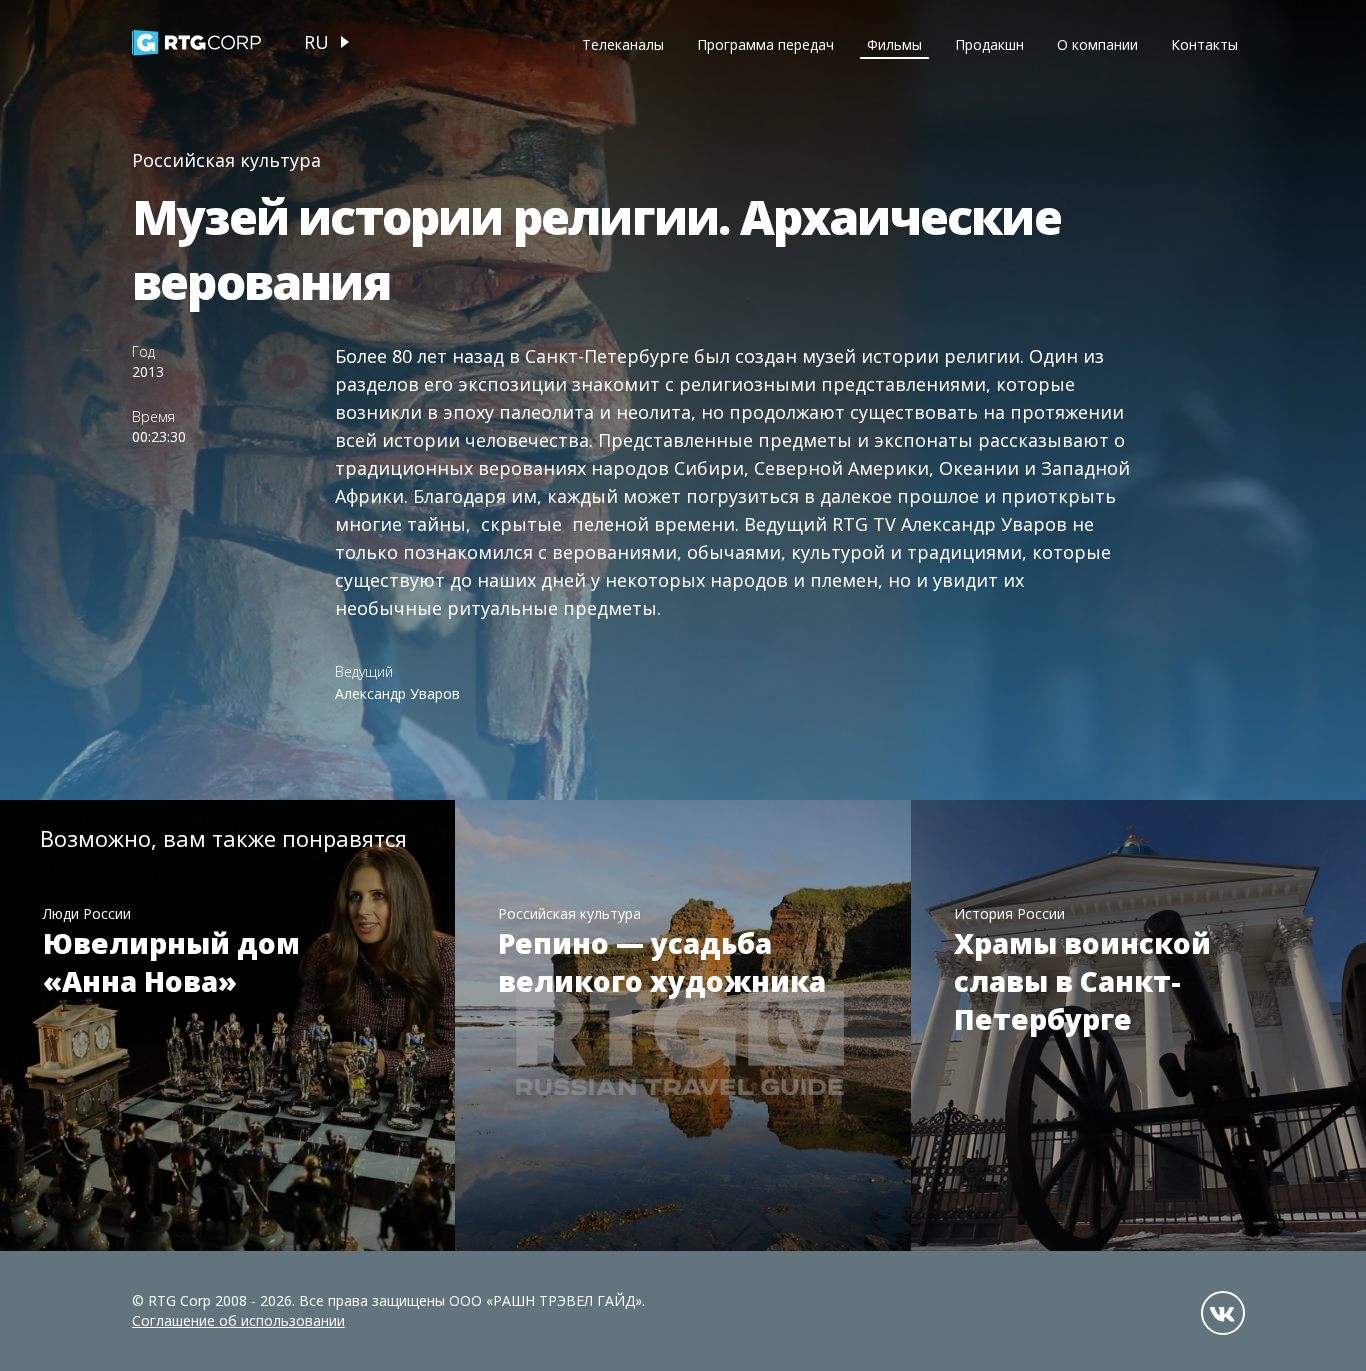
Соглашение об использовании (238, 1320)
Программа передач (765, 44)
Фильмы (894, 44)
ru (316, 42)
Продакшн (989, 44)
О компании (1097, 44)
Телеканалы (623, 44)
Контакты (1204, 44)
